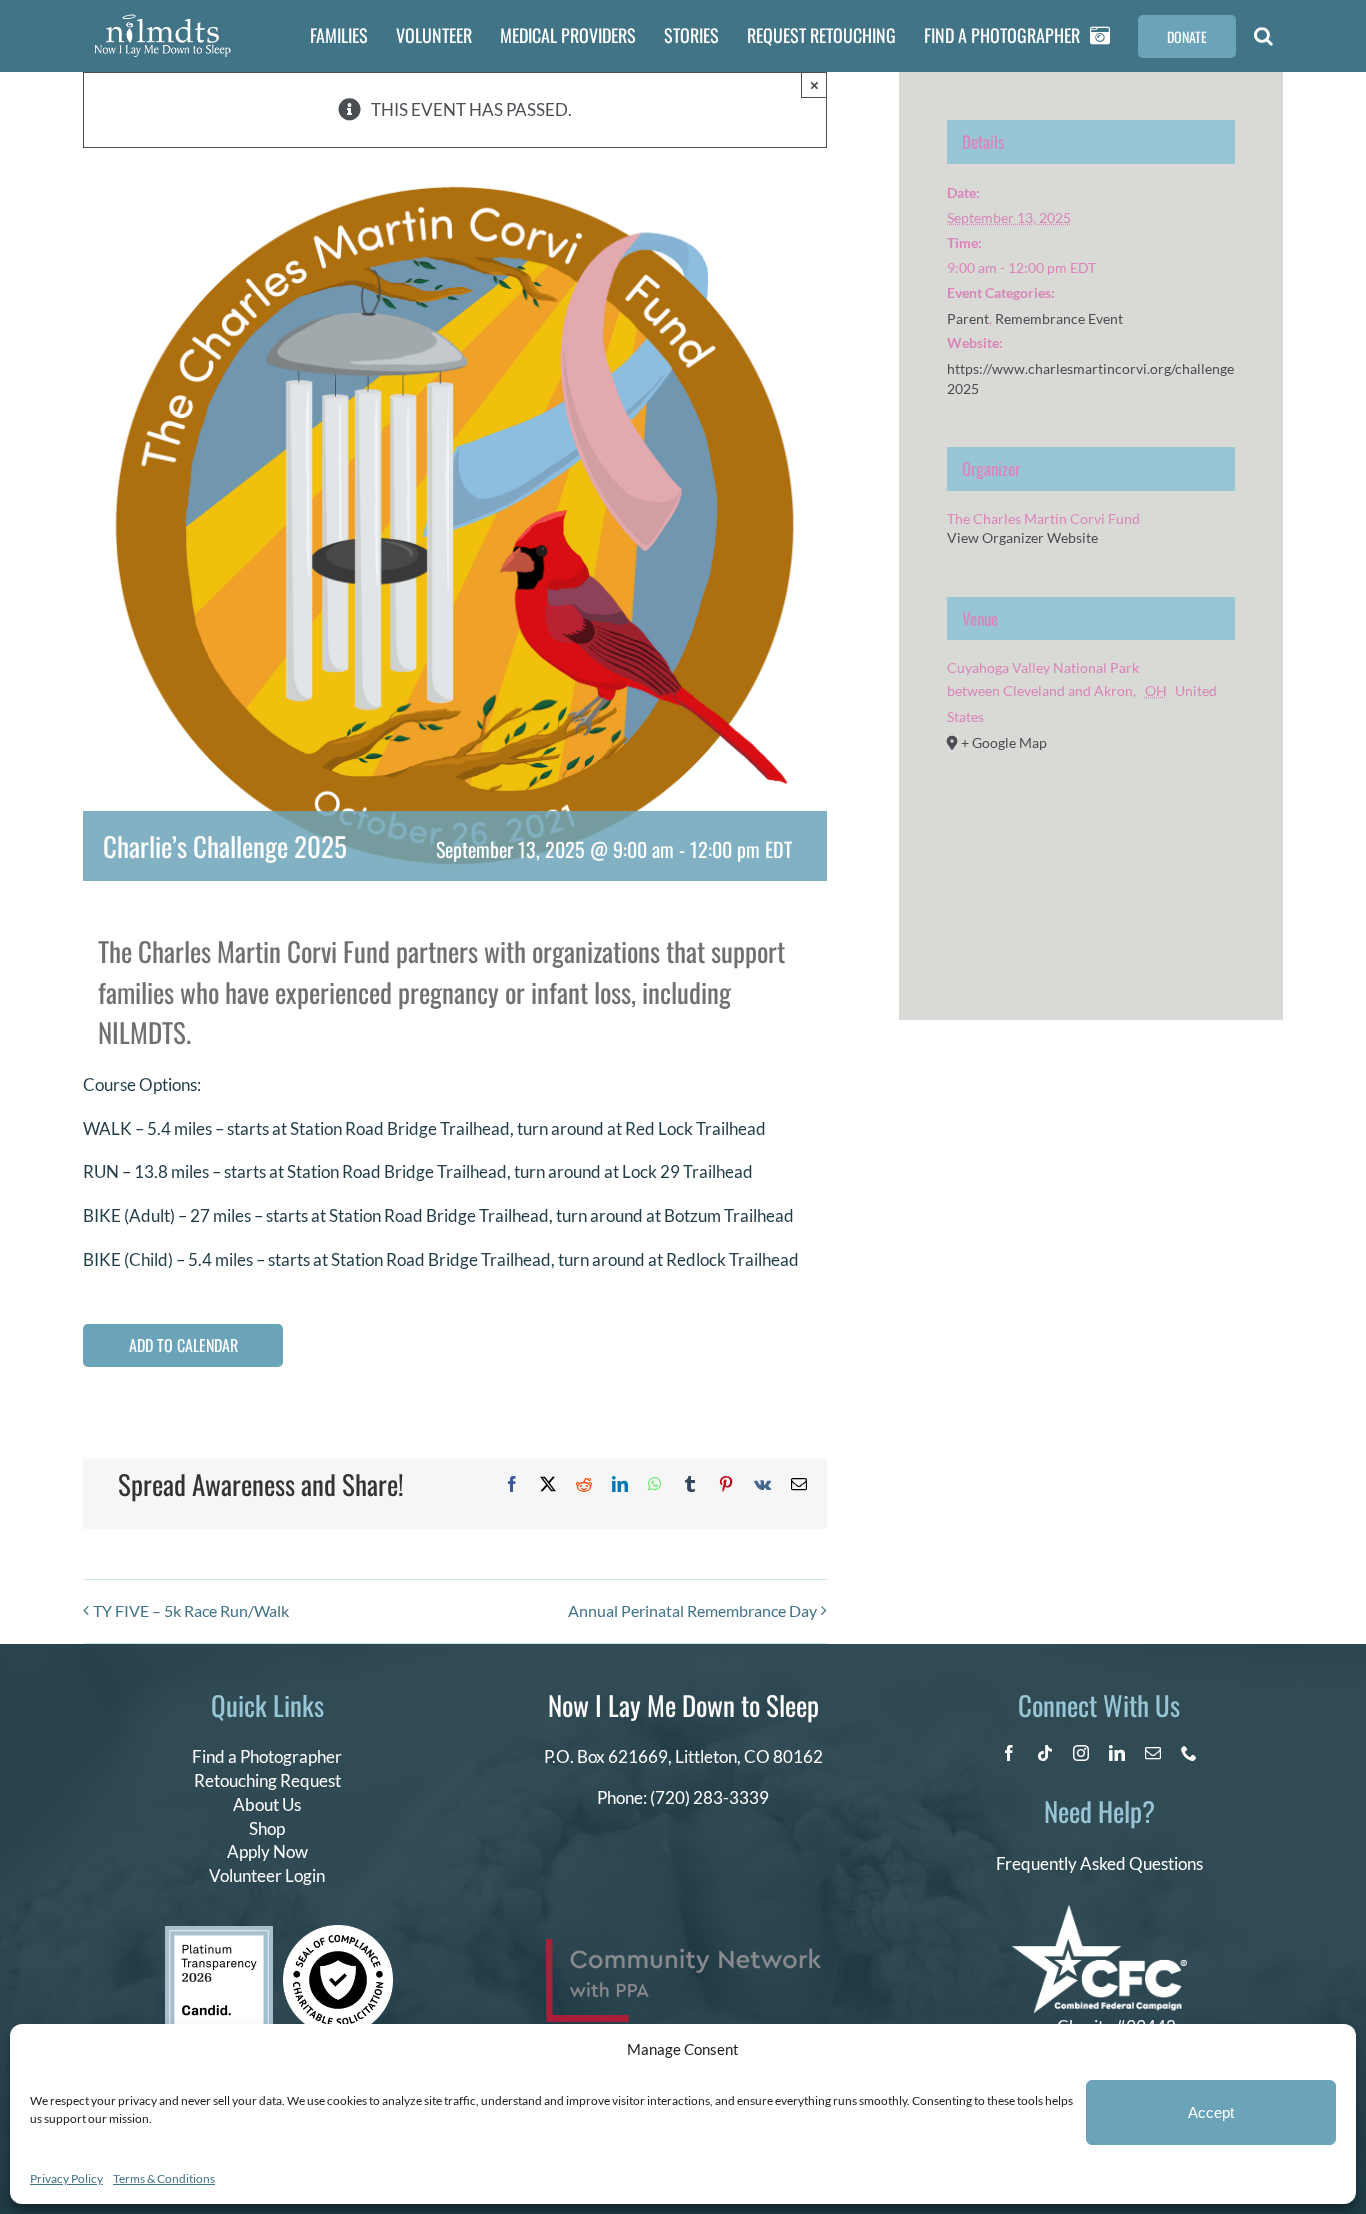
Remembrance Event (1059, 318)
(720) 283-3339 (709, 1797)
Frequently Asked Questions (1099, 1863)
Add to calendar (183, 1345)
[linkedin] (1117, 1753)
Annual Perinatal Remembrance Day (692, 1610)
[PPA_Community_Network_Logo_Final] (683, 1947)
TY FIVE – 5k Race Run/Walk (191, 1610)
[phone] (1189, 1753)
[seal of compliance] (338, 1933)
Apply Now (267, 1851)
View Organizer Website (1022, 537)
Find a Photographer (267, 1756)
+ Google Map (1004, 742)
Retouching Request (267, 1780)
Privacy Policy (66, 2178)
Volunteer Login (267, 1875)
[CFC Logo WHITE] (1099, 1913)
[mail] (1153, 1753)
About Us (267, 1804)
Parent (968, 318)
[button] (1263, 36)
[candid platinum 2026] (219, 1934)
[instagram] (1081, 1753)
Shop (267, 1828)
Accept (1211, 2112)
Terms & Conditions (164, 2178)
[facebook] (1009, 1753)
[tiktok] (1045, 1753)
